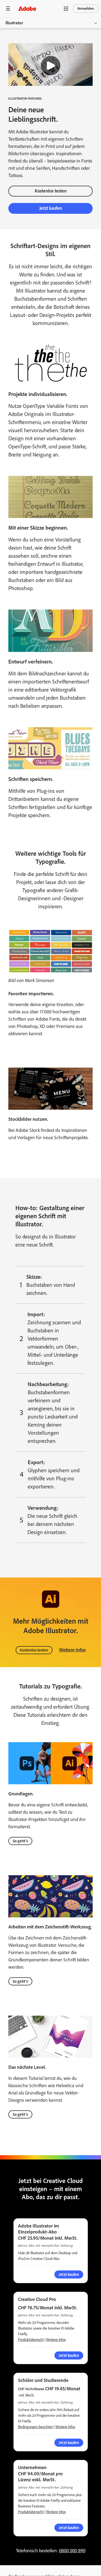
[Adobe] (27, 9)
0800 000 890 (72, 2551)
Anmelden (86, 9)
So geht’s (20, 1841)
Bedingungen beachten (36, 2427)
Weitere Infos (72, 1650)
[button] (66, 9)
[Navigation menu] (8, 9)
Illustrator (14, 23)
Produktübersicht (31, 2340)
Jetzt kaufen (69, 2528)
